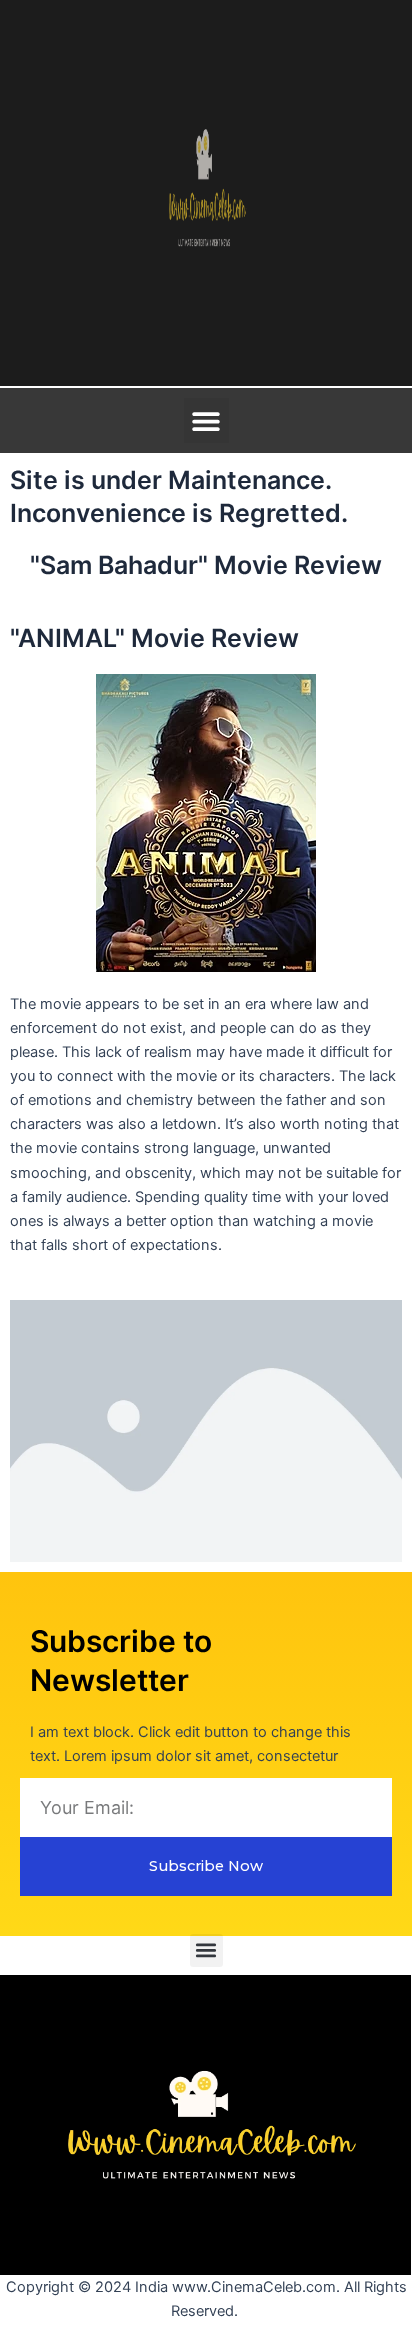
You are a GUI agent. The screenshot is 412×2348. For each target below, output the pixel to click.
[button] (206, 420)
